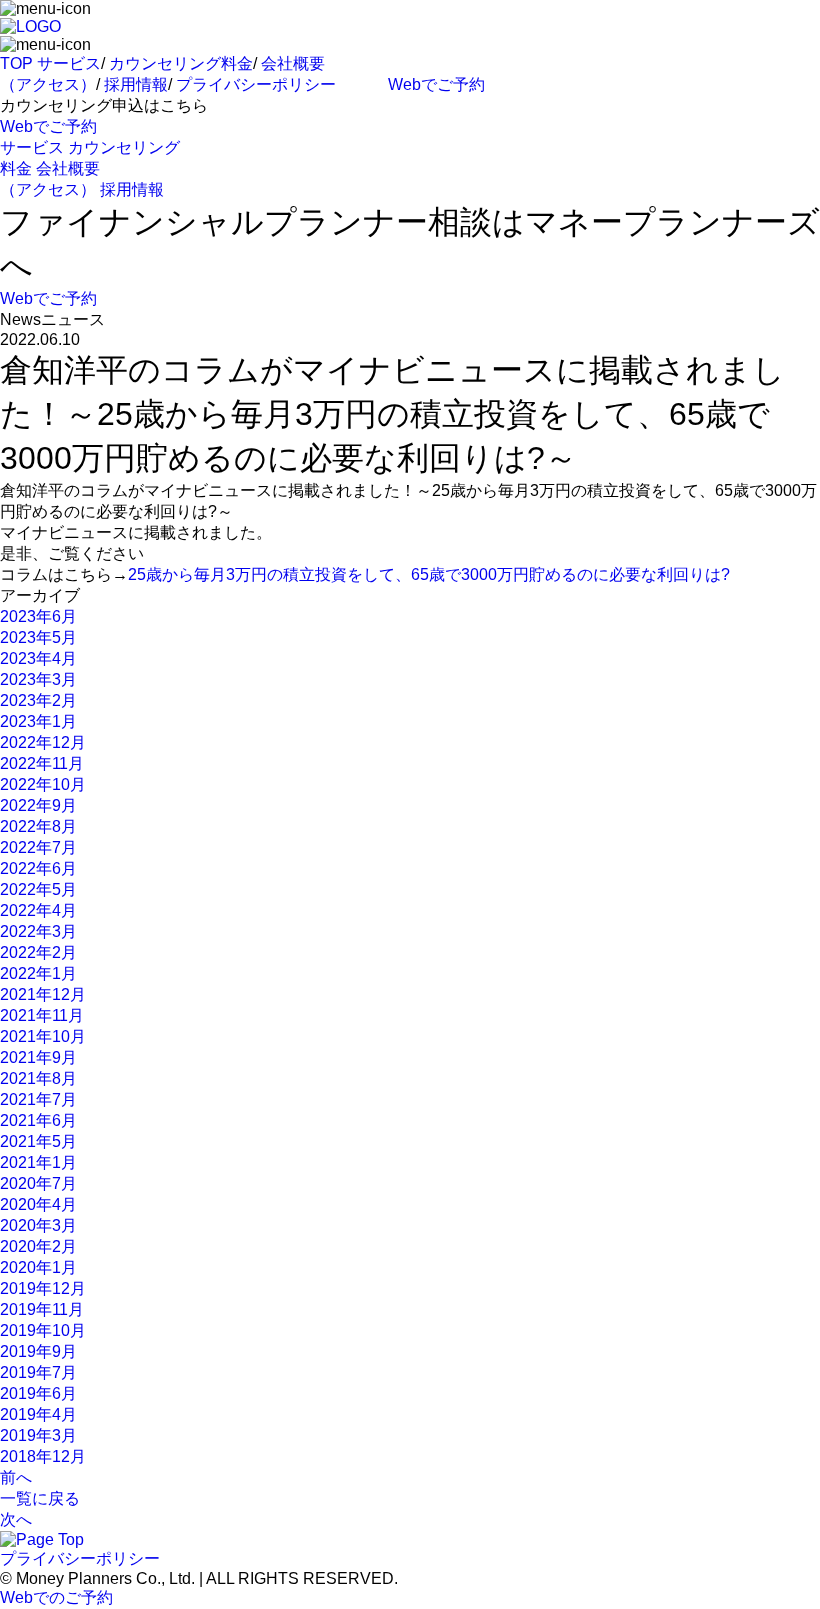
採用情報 (136, 84)
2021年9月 (38, 1057)
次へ (16, 1519)
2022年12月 (43, 742)
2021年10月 (43, 1036)
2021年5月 (38, 1141)
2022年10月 (43, 784)
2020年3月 (38, 1225)
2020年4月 (38, 1204)
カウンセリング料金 (181, 63)
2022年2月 (38, 952)
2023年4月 (38, 658)
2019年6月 (38, 1393)
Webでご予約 (436, 84)
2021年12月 (43, 994)
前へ (16, 1477)
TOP (16, 63)
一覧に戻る (40, 1498)
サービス (69, 63)
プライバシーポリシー (256, 84)
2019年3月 (38, 1435)
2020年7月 (38, 1183)
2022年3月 (38, 931)
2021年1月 (38, 1162)
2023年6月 (38, 616)
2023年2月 (38, 700)
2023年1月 (38, 721)
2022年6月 (38, 868)
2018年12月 (43, 1456)
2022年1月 (38, 973)
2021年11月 (42, 1015)
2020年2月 (38, 1246)
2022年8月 (38, 826)
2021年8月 (38, 1078)
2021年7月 (38, 1099)
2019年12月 (43, 1288)
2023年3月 (38, 679)
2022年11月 (42, 763)
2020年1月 (38, 1267)
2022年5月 (38, 889)
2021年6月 (38, 1120)
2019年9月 (38, 1351)
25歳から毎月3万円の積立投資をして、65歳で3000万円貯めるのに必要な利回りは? (429, 574)
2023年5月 (38, 637)
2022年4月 (38, 910)
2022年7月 (38, 847)
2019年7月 (38, 1372)
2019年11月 (42, 1309)
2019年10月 (43, 1330)
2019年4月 (38, 1414)
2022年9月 (38, 805)
